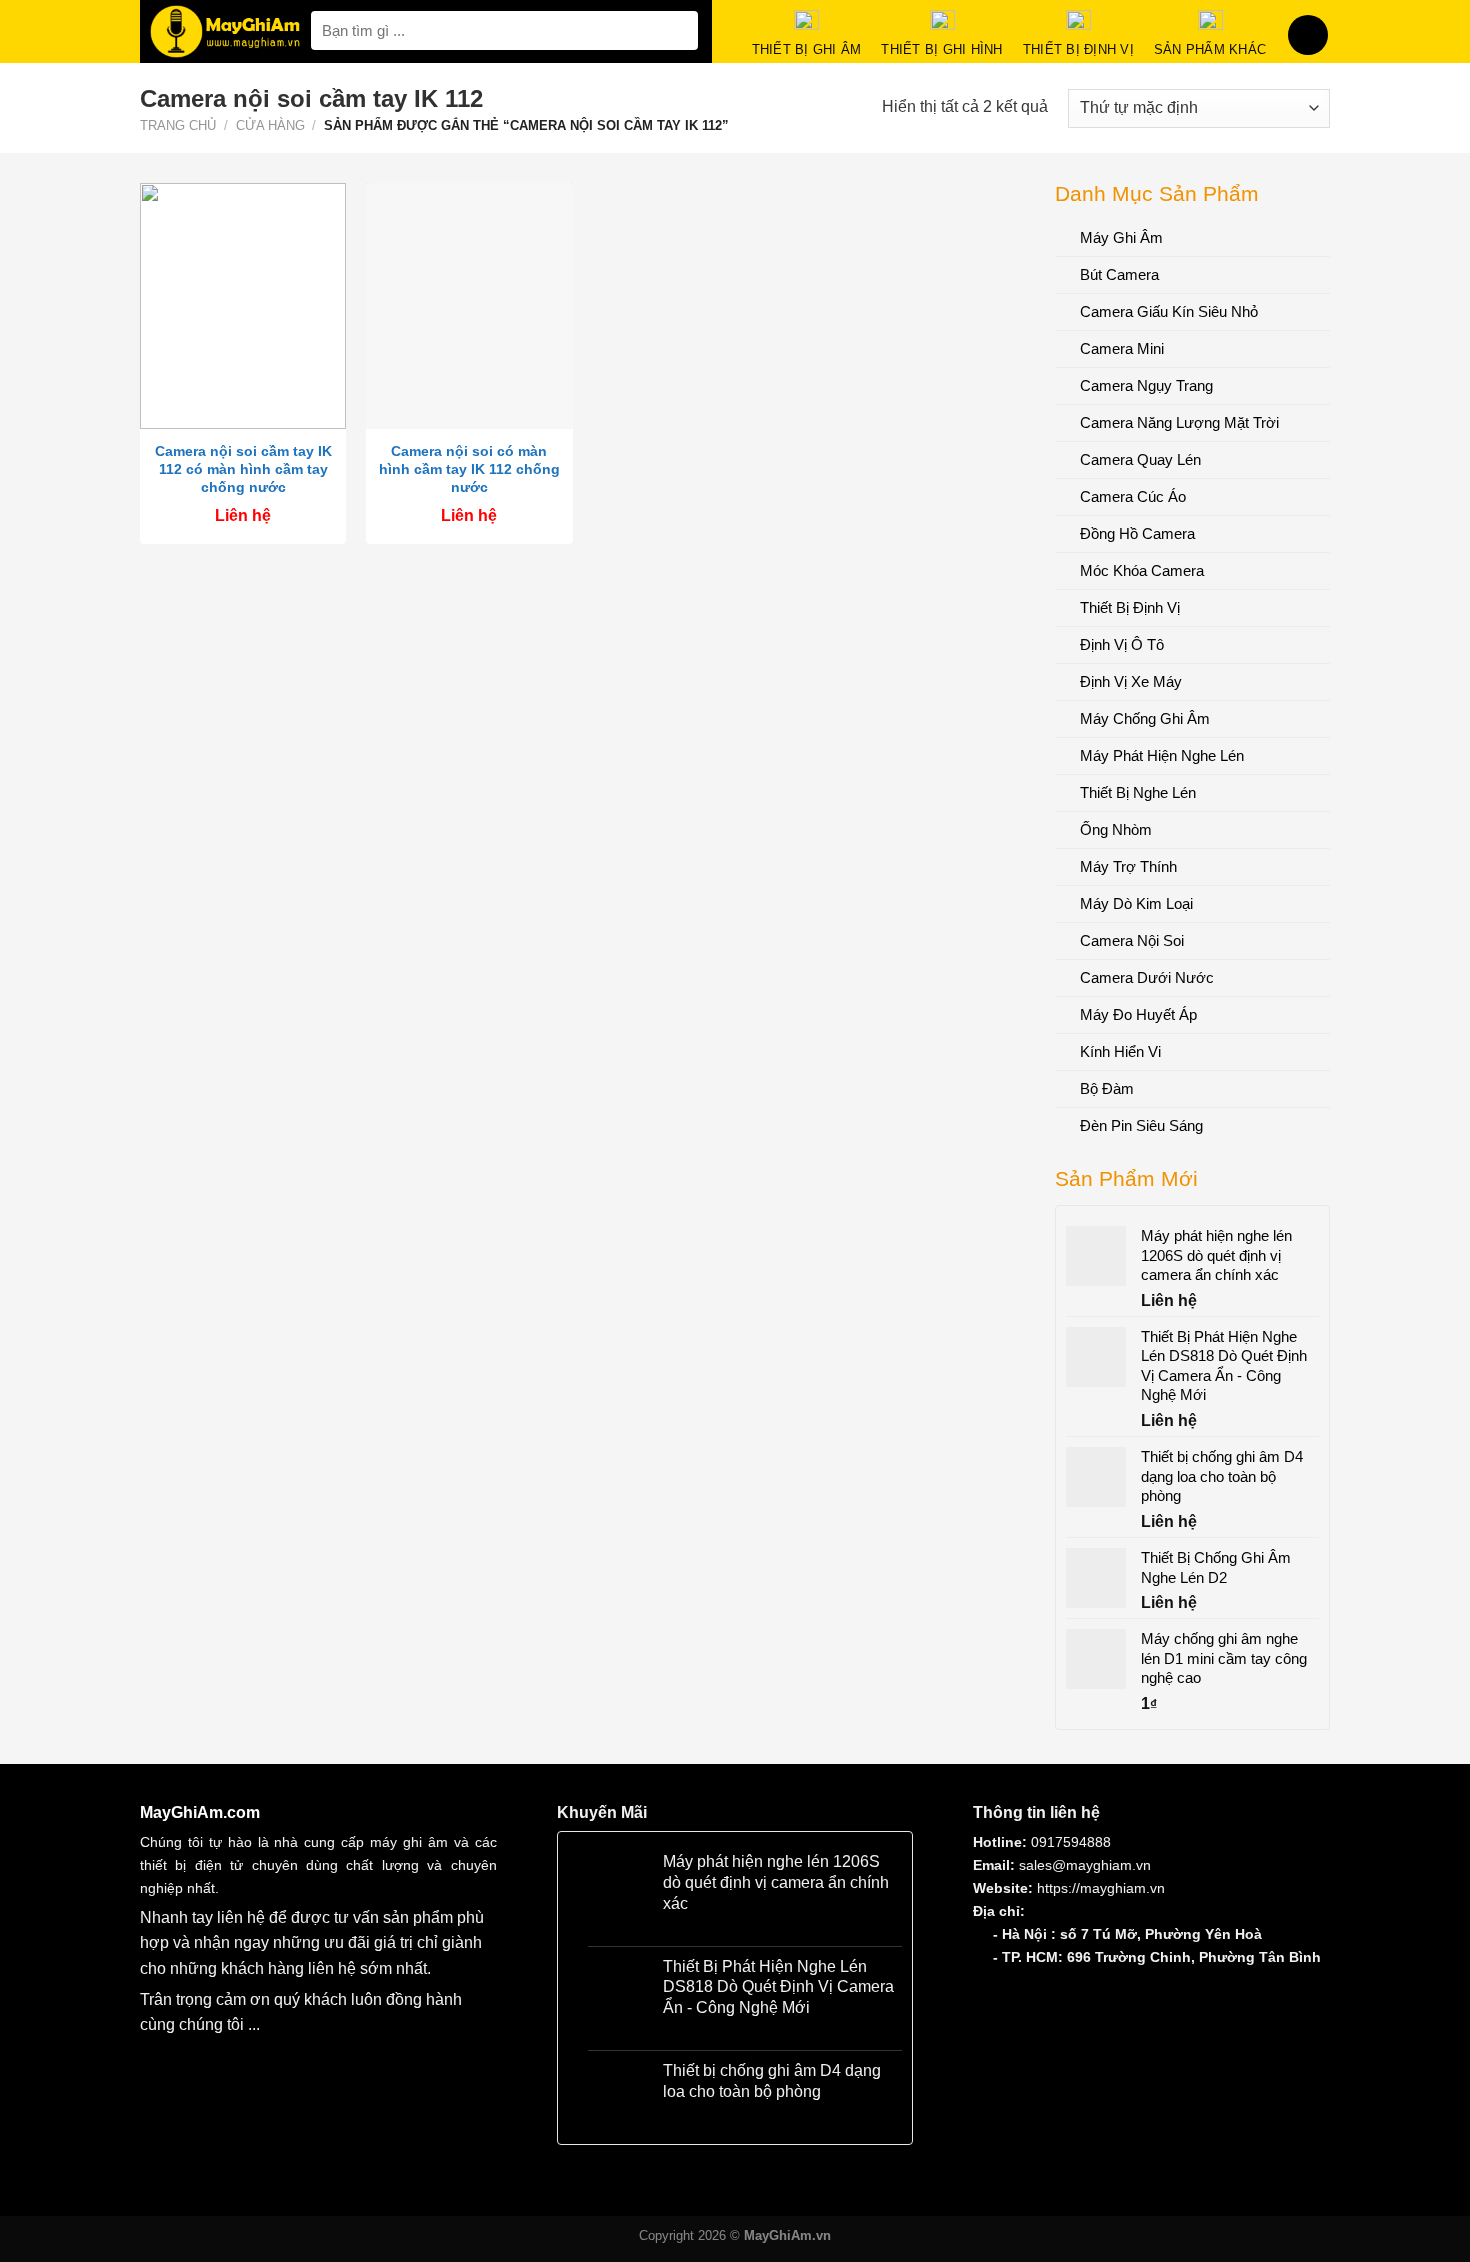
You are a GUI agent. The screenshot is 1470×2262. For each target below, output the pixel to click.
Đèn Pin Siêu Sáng (1141, 1125)
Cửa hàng (270, 125)
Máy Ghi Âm (1121, 237)
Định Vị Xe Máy (1131, 681)
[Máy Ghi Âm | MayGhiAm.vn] (225, 31)
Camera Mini (1122, 348)
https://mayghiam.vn (1101, 1888)
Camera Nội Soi (1132, 940)
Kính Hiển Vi (1120, 1051)
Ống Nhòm (1116, 829)
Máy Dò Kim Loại (1136, 903)
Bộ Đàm (1107, 1088)
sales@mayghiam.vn (1085, 1865)
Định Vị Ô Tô (1122, 644)
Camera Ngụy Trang (1146, 385)
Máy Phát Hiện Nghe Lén (1162, 755)
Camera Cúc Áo (1133, 496)
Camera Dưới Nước (1147, 977)
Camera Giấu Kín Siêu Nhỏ (1169, 311)
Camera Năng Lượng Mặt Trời (1179, 422)
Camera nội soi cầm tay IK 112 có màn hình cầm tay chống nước (243, 469)
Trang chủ (178, 125)
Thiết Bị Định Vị (1130, 607)
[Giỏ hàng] (1308, 35)
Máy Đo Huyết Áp (1138, 1014)
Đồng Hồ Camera (1137, 533)
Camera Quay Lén (1140, 459)
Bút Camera (1119, 274)
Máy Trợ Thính (1128, 866)
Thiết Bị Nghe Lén (1138, 792)
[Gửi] (679, 30)
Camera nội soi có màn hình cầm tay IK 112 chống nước (469, 469)
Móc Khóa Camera (1142, 570)
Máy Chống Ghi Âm (1145, 718)
